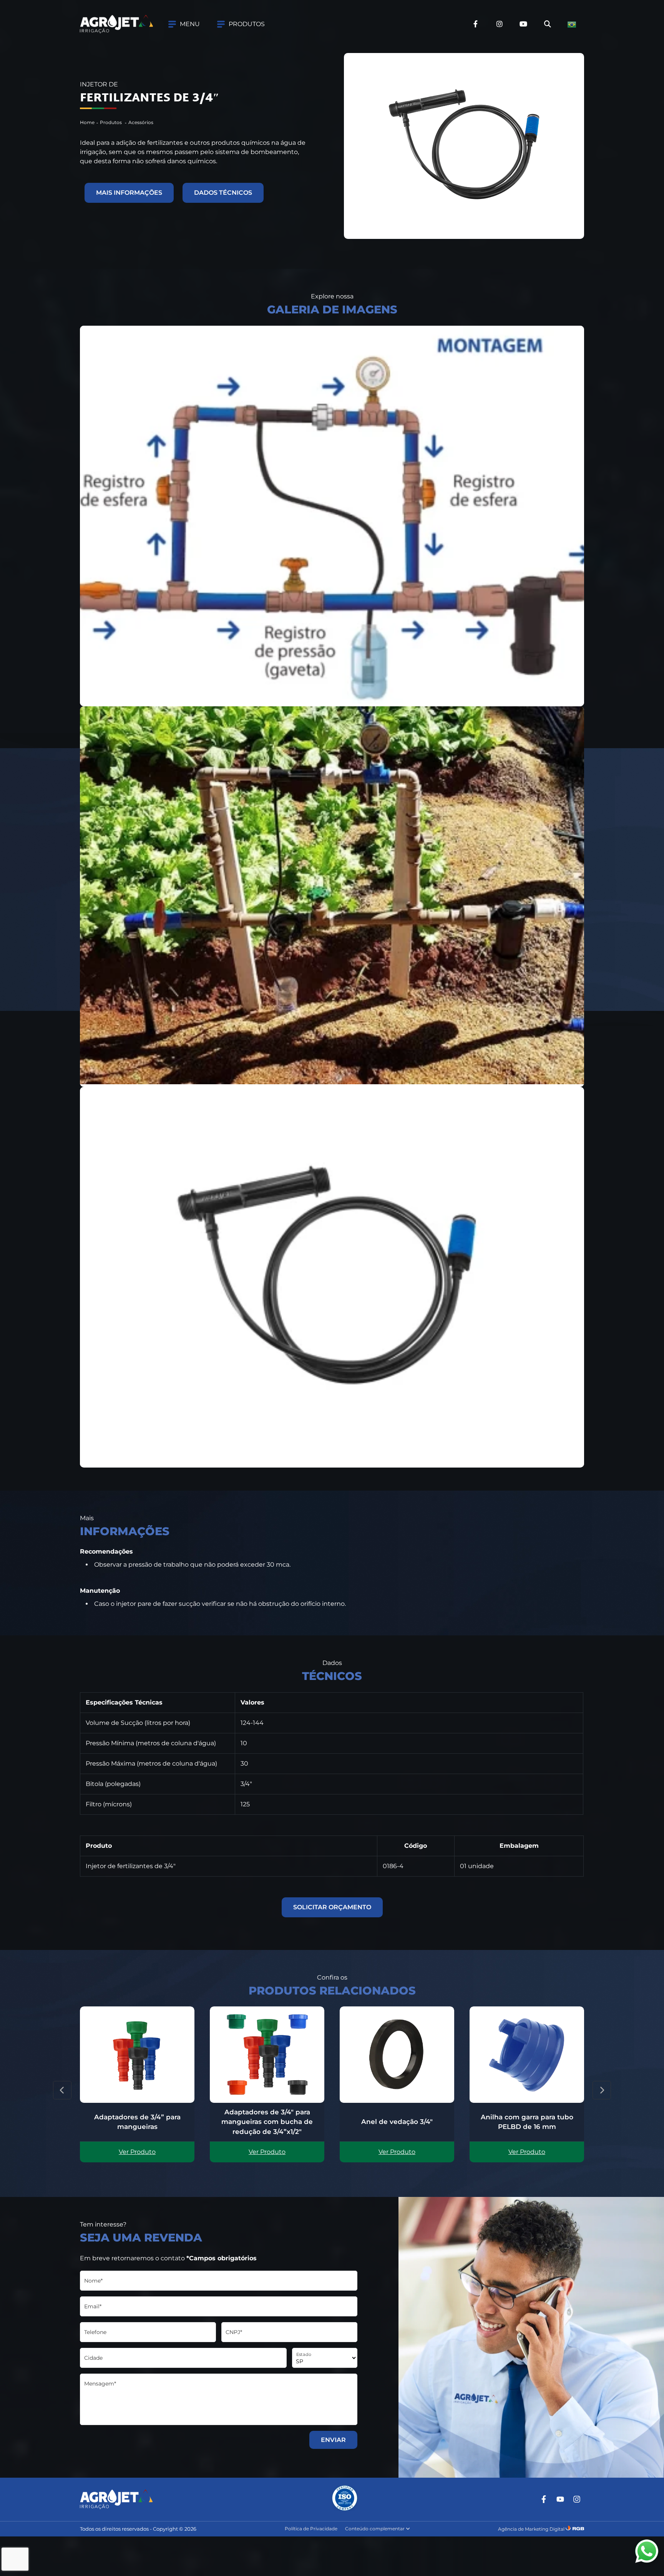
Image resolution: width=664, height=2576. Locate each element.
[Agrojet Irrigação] (116, 24)
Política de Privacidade (311, 2529)
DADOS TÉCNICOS (223, 193)
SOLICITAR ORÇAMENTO (332, 1907)
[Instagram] (577, 2499)
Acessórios (141, 122)
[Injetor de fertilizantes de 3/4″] (332, 516)
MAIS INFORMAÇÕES (129, 193)
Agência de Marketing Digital (531, 2529)
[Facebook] (544, 2499)
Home (87, 122)
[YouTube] (560, 2499)
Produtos (111, 122)
